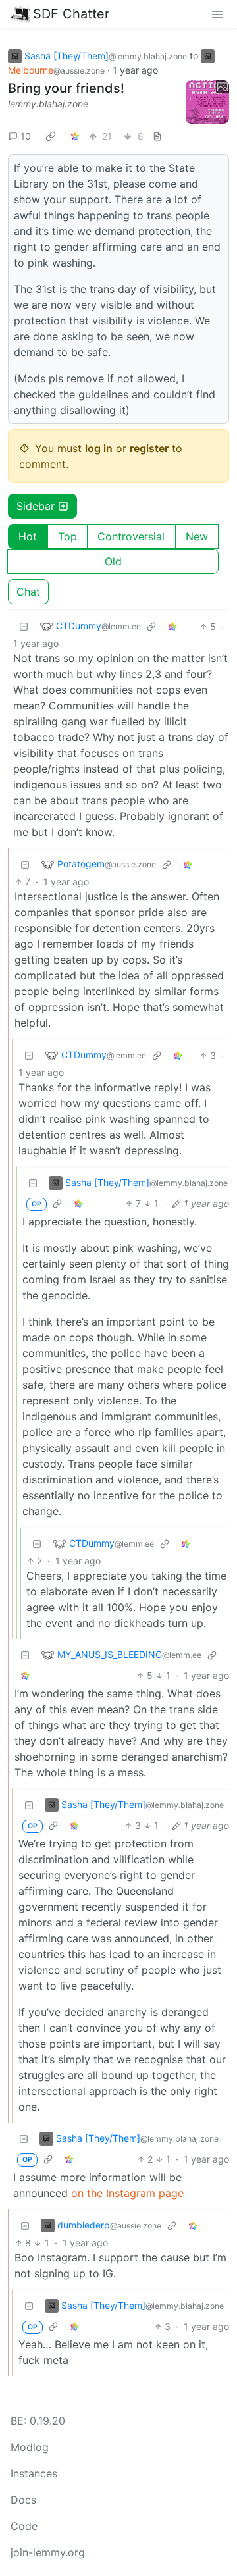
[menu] (217, 14)
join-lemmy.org (48, 2552)
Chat (28, 592)
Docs (23, 2500)
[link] (51, 136)
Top (67, 536)
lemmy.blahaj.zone (48, 104)
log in (99, 448)
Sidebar (36, 506)
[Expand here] (207, 102)
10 (26, 136)
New (197, 536)
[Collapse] (24, 626)
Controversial (131, 536)
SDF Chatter (71, 14)
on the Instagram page (127, 2193)
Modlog (30, 2447)
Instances (34, 2473)
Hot (28, 536)
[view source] (157, 136)
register (149, 448)
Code (24, 2526)
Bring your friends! (66, 88)
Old (113, 561)
